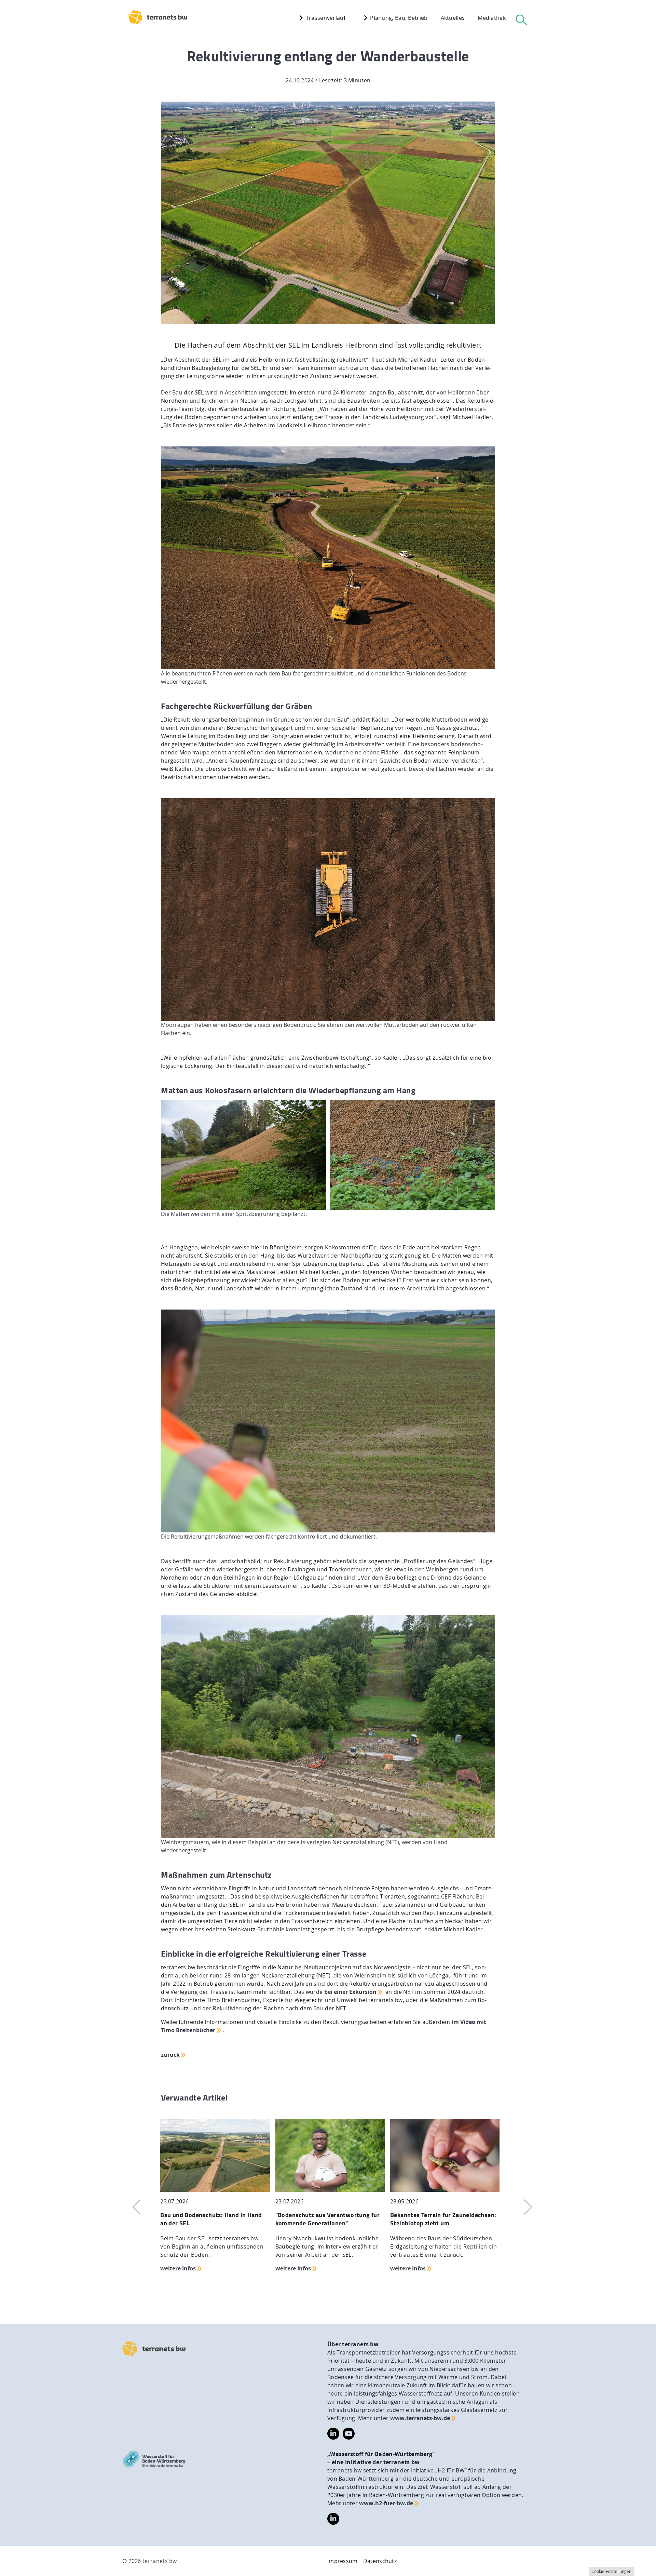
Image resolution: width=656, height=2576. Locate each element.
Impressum (343, 2561)
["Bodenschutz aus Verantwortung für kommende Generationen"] (330, 2155)
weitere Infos (178, 2268)
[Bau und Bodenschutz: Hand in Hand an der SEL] (215, 2155)
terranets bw (160, 2561)
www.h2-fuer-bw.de (386, 2503)
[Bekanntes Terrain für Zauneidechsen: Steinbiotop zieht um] (445, 2155)
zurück (170, 2055)
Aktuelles (453, 18)
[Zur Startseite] (154, 2349)
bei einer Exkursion (350, 1992)
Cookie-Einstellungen (611, 2571)
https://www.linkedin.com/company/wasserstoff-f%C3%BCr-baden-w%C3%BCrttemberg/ (333, 2519)
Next (524, 2207)
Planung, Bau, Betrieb (398, 18)
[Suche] (521, 20)
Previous (132, 2207)
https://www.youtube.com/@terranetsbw (349, 2432)
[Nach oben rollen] (646, 2566)
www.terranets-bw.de (420, 2418)
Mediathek (492, 18)
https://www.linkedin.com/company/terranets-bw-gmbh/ (333, 2434)
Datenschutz (380, 2561)
